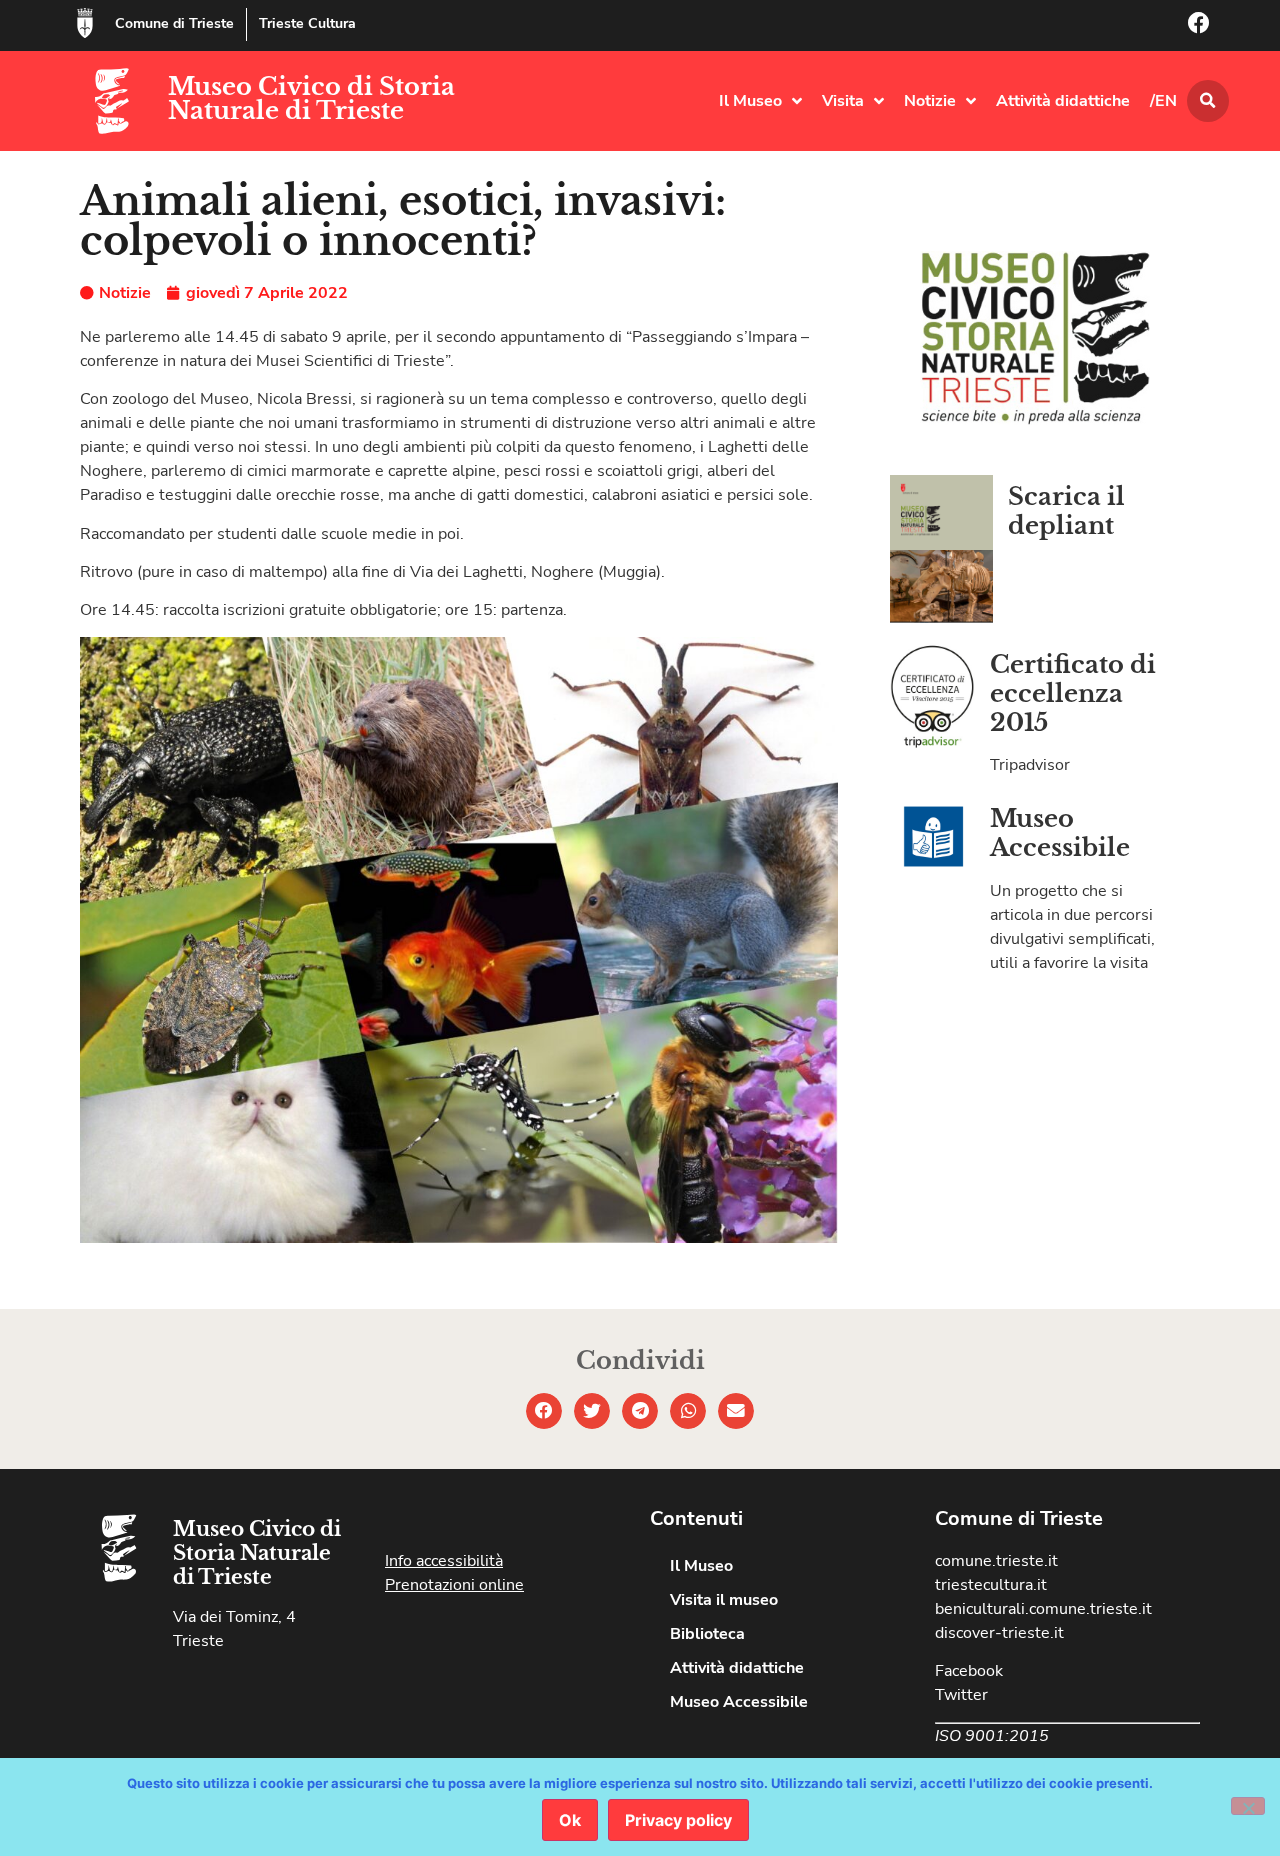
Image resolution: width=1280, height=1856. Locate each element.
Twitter (961, 1695)
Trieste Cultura (307, 23)
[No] (1248, 1806)
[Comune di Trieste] (85, 23)
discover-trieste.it (999, 1633)
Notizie (930, 101)
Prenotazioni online (454, 1585)
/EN (1163, 101)
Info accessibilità (444, 1561)
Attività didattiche (1063, 101)
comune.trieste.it (996, 1561)
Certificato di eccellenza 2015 (1073, 693)
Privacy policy (678, 1820)
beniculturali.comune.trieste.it (1043, 1609)
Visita (843, 101)
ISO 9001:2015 (992, 1736)
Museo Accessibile (1060, 833)
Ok (570, 1820)
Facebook (969, 1671)
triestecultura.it (991, 1585)
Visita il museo (724, 1600)
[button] (1208, 101)
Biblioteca (707, 1634)
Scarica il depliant (1066, 511)
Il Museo (750, 101)
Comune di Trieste (174, 23)
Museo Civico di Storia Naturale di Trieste (311, 98)
